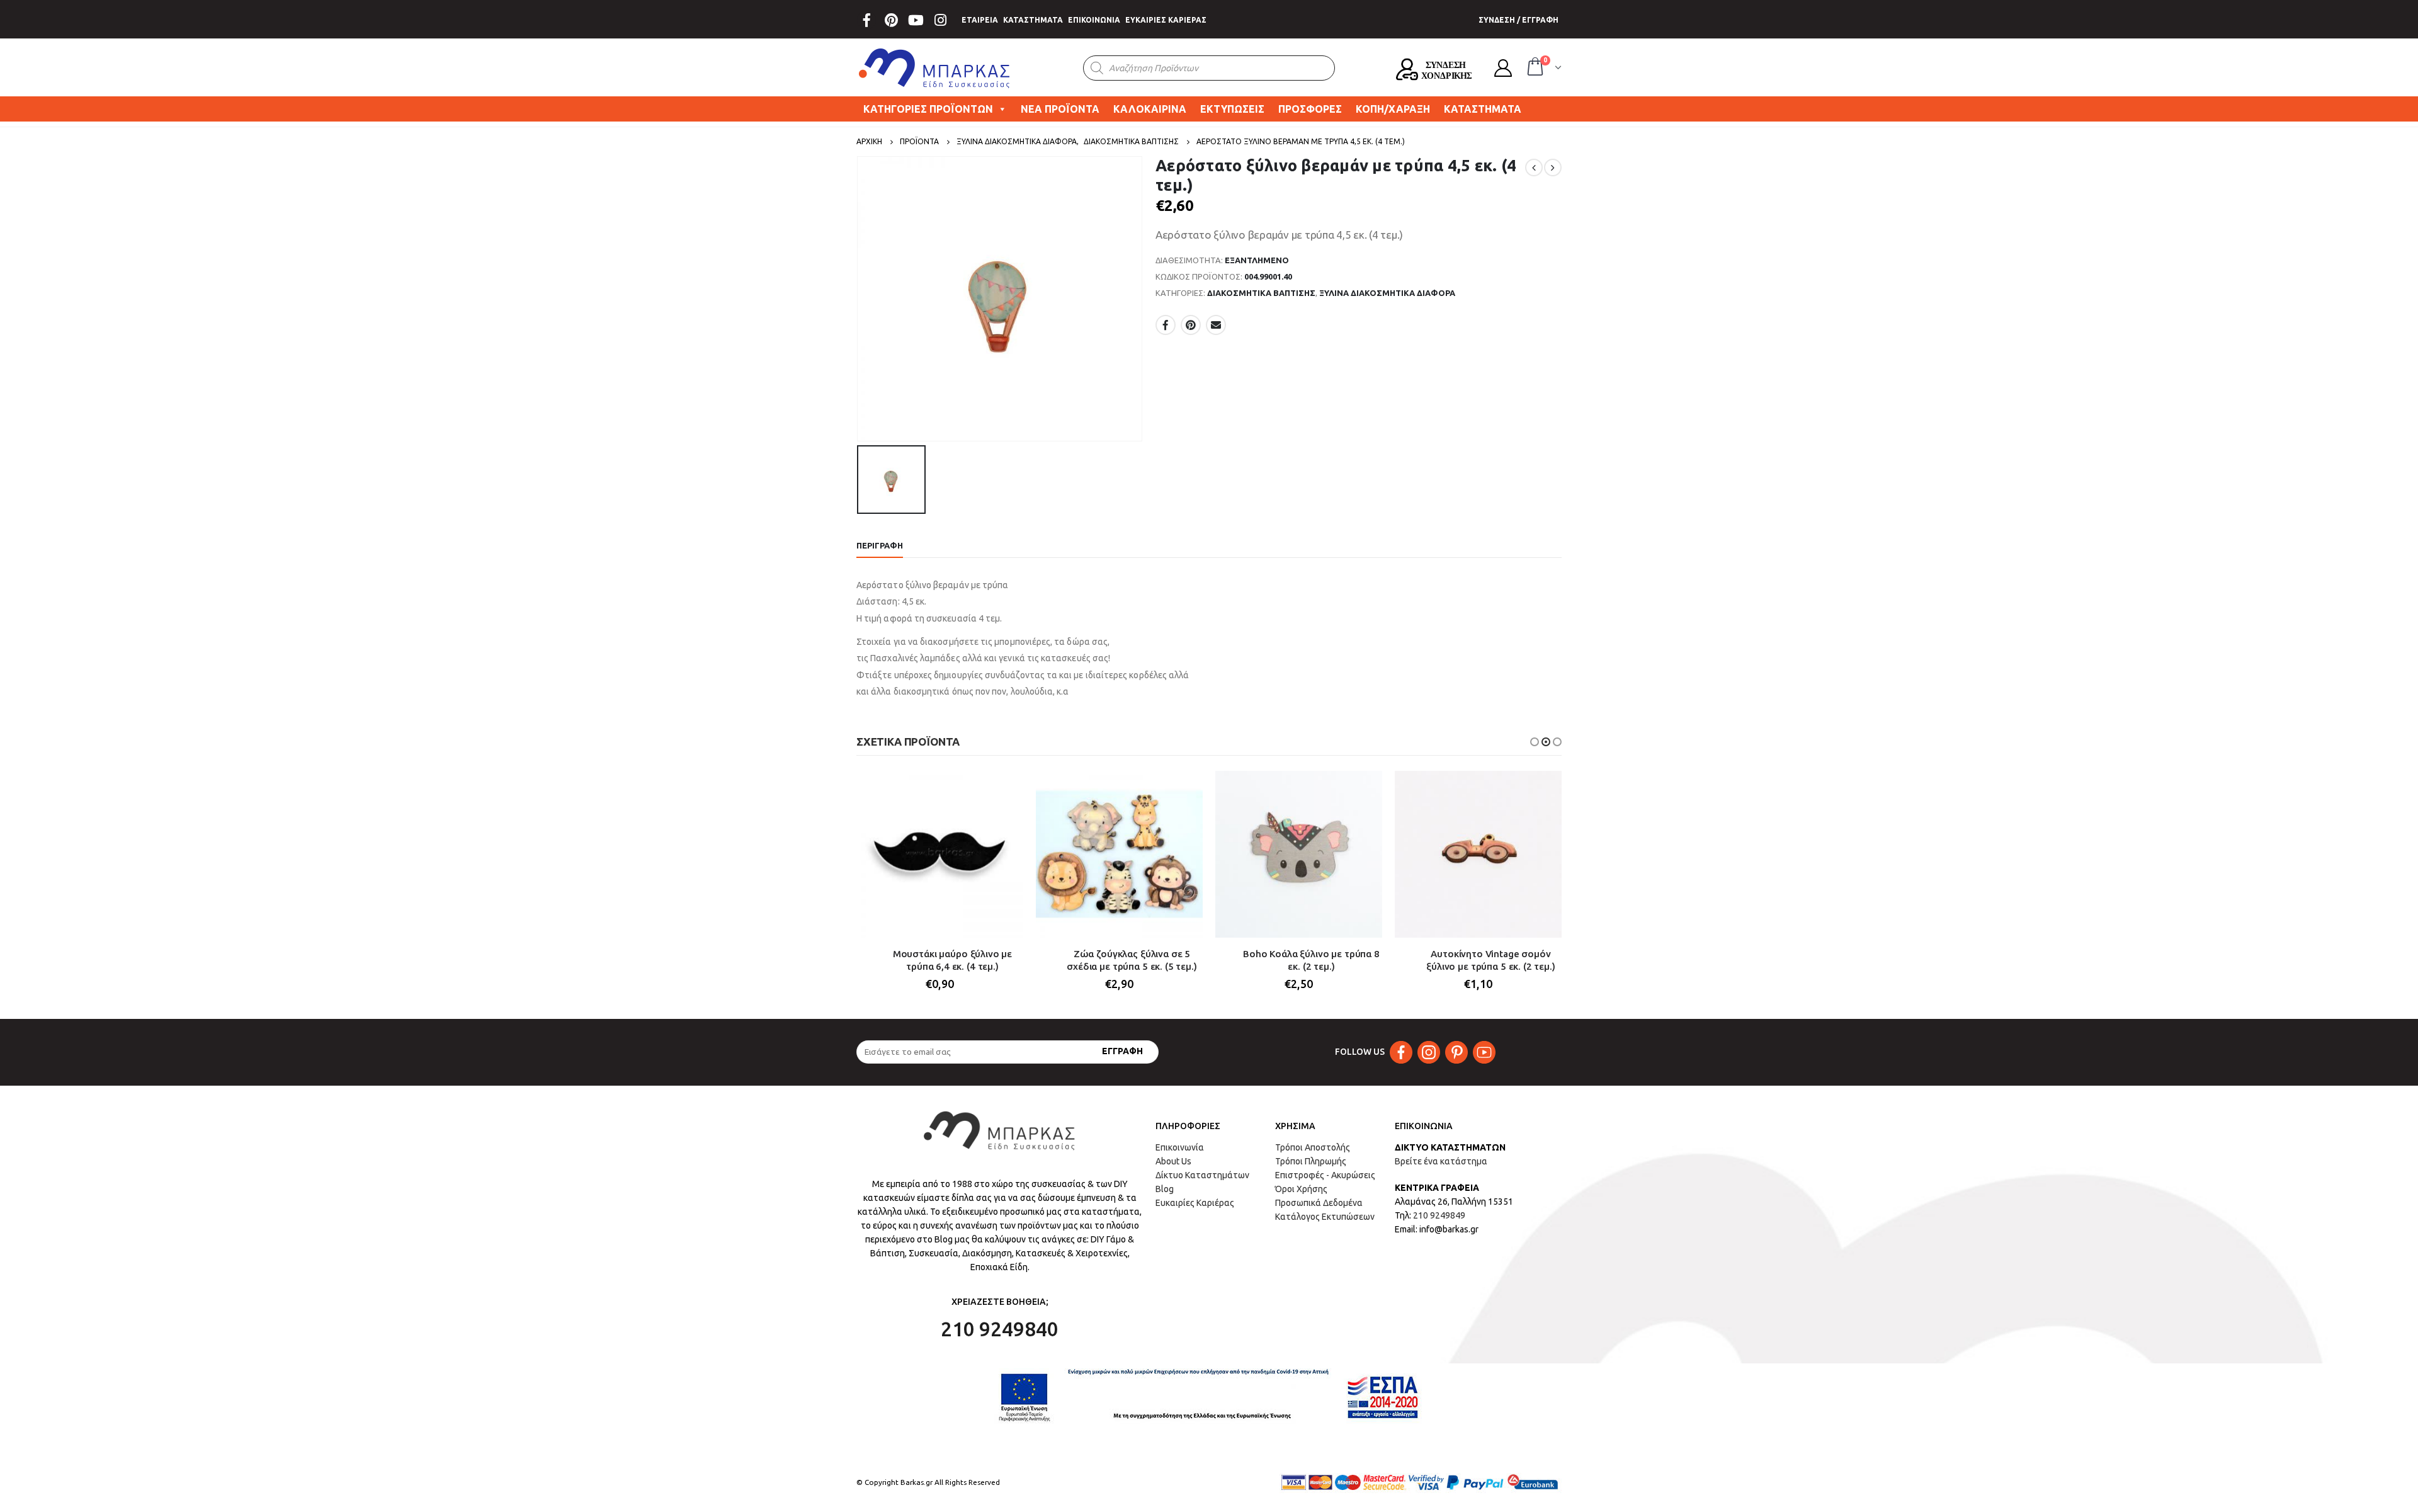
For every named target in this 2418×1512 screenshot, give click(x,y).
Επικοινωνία (1180, 1147)
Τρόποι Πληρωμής (1311, 1161)
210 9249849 (1439, 1215)
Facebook (1166, 325)
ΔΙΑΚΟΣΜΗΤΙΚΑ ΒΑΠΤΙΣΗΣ (1261, 293)
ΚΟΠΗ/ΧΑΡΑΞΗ (1393, 109)
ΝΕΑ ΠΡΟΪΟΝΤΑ (1060, 109)
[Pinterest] (891, 20)
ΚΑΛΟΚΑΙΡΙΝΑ (1150, 109)
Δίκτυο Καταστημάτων (1202, 1175)
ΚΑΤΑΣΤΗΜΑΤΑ (1033, 20)
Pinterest (1191, 325)
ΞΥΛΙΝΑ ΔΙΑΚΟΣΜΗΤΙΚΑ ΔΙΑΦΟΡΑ (1387, 293)
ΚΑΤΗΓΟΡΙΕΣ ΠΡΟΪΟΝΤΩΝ (928, 109)
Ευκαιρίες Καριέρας (1195, 1203)
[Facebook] (866, 20)
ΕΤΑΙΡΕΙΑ (980, 20)
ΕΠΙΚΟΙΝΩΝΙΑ (1094, 20)
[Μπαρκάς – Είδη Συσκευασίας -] (935, 68)
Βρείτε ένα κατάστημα (1441, 1161)
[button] (1535, 742)
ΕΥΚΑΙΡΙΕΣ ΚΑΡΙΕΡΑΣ (1166, 20)
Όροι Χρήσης (1301, 1189)
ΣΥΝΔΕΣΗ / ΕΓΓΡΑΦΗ (1518, 20)
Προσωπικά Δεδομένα (1319, 1203)
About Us (1173, 1161)
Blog (1165, 1189)
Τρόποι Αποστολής (1313, 1147)
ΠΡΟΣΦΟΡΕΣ (1310, 109)
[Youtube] (916, 20)
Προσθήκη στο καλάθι (1002, 792)
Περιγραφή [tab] (880, 545)
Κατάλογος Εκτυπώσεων (1325, 1217)
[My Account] (1503, 68)
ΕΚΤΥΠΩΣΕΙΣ (1232, 109)
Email (1216, 325)
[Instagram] (940, 20)
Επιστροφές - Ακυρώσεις (1325, 1175)
